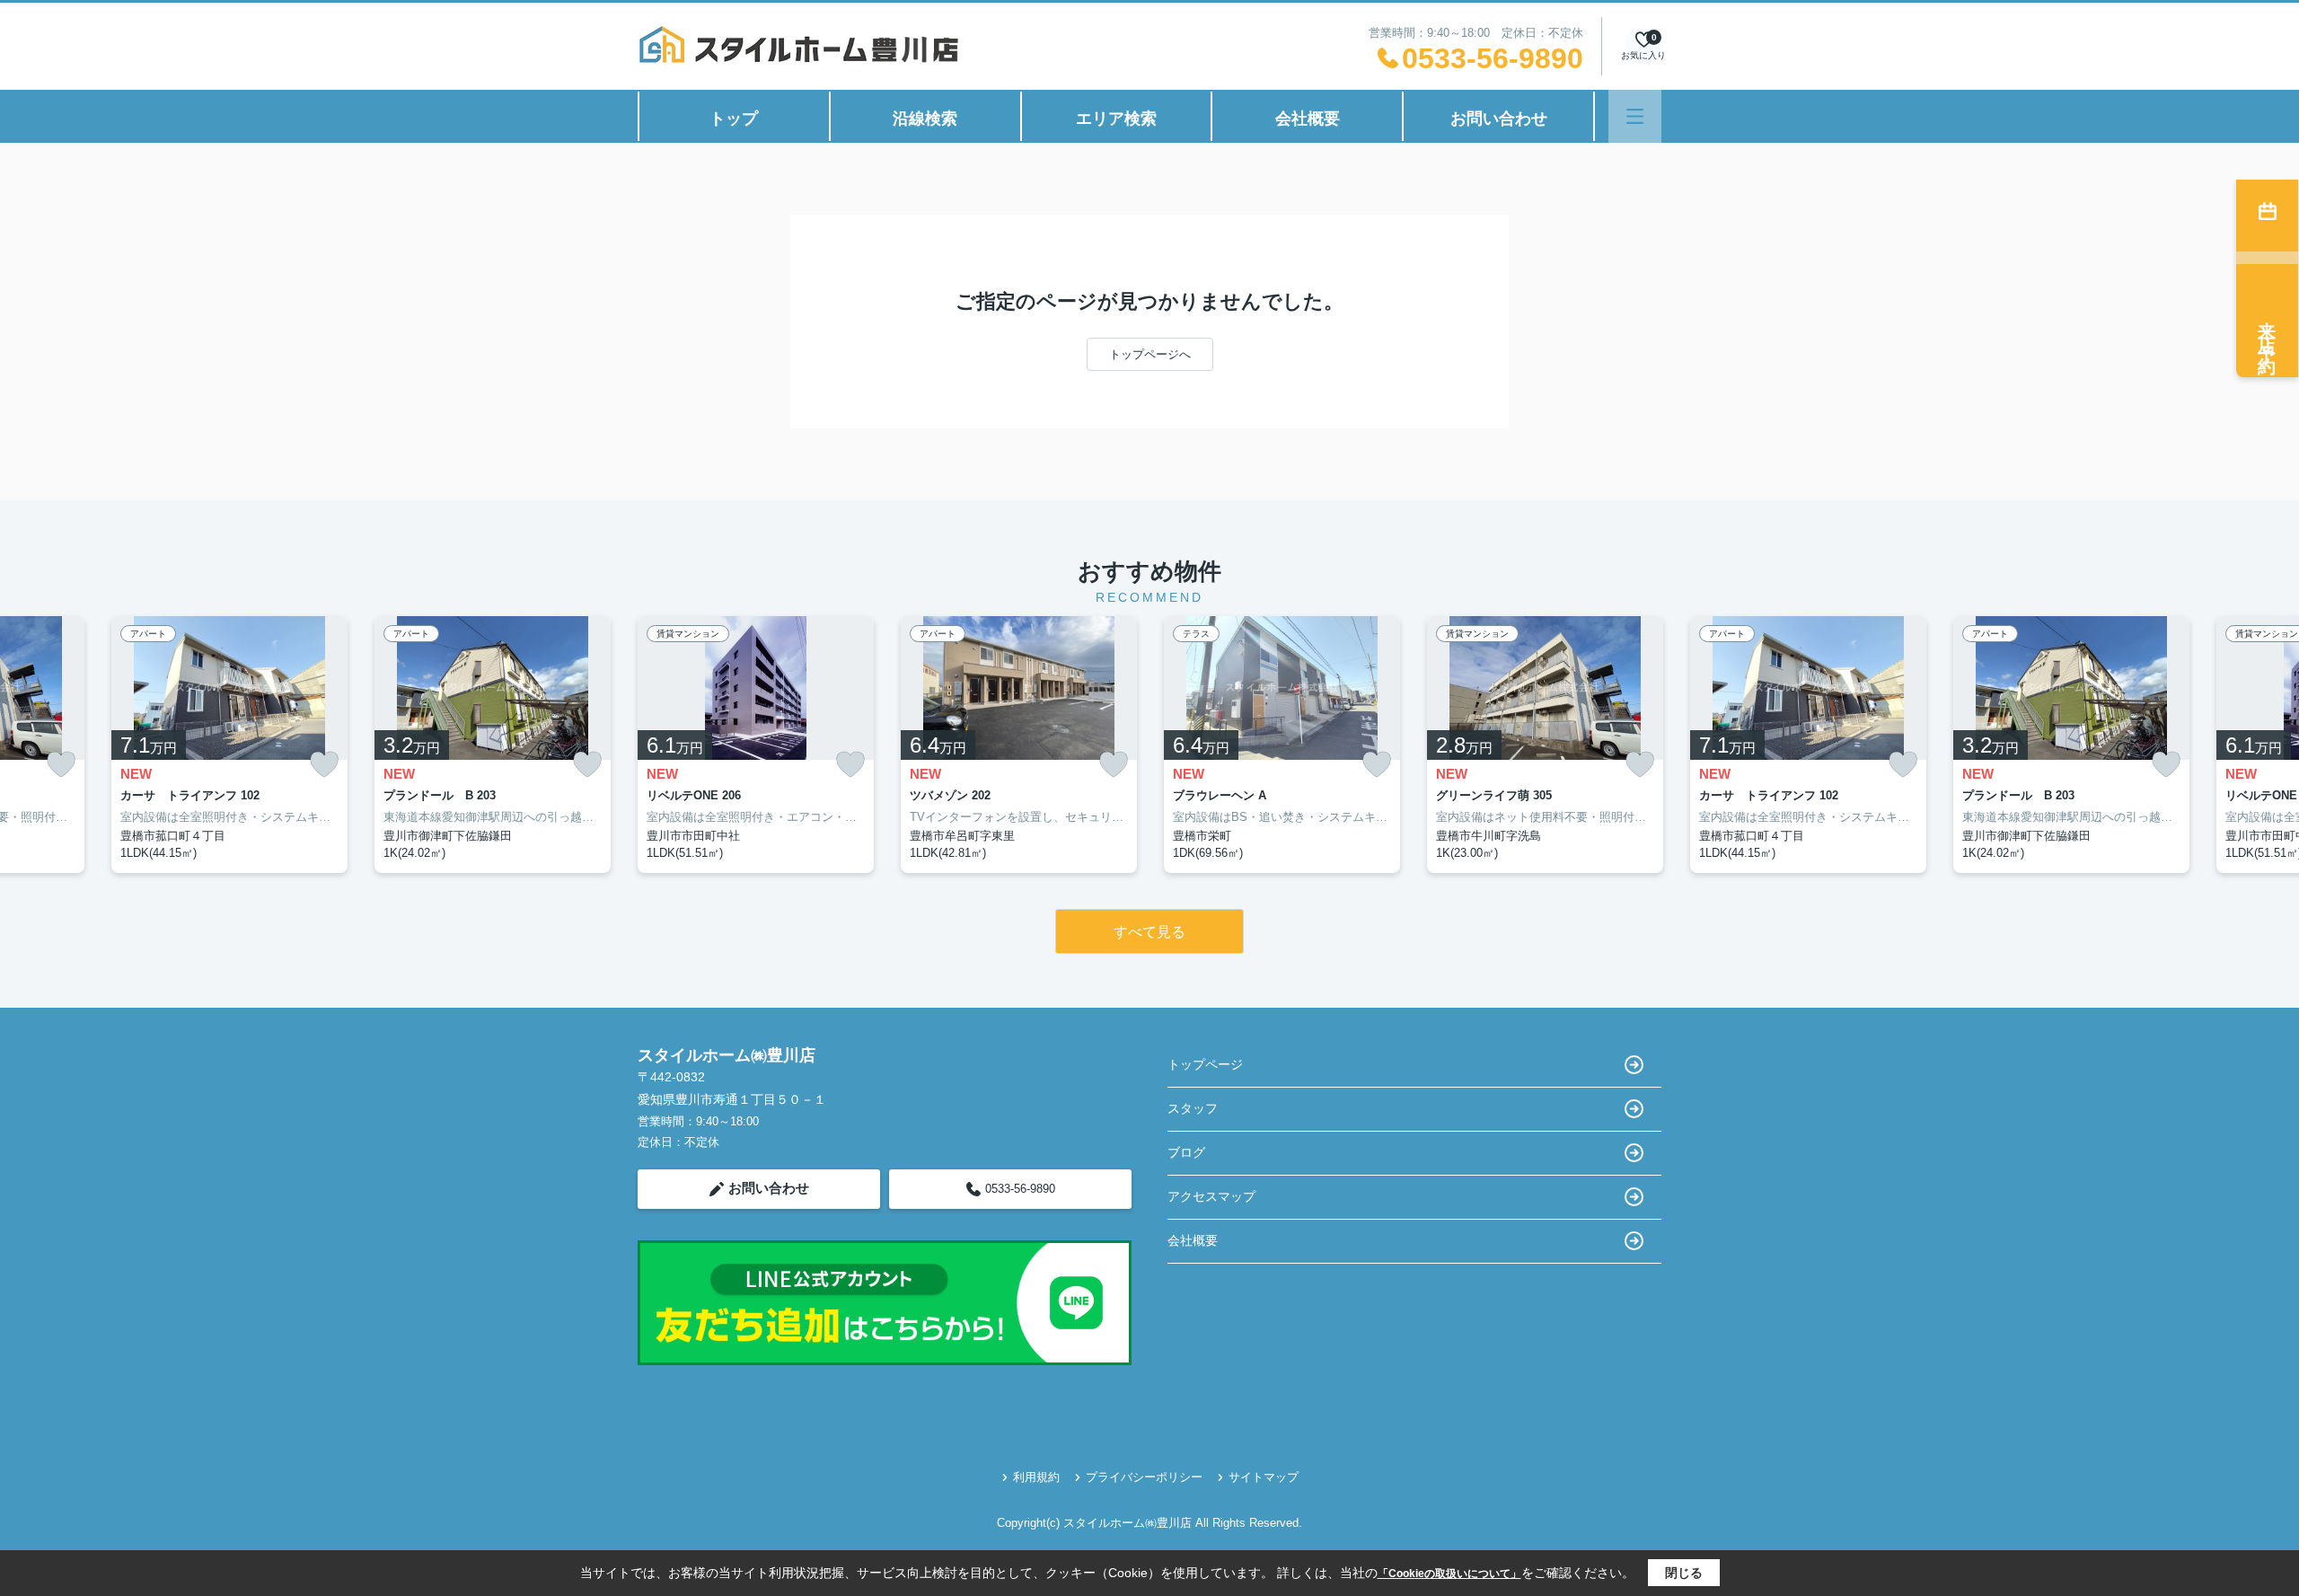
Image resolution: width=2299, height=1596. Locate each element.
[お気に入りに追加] (61, 765)
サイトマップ (1264, 1477)
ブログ (1186, 1152)
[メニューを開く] (1635, 116)
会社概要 (1308, 119)
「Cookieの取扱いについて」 (1449, 1574)
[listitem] (756, 745)
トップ (734, 119)
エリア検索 (1116, 119)
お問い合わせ (1499, 119)
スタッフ (1193, 1108)
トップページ (1205, 1064)
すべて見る (1149, 932)
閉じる (1684, 1573)
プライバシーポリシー (1144, 1477)
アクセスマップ (1211, 1196)
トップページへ (1150, 354)
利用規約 (1036, 1477)
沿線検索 (925, 119)
